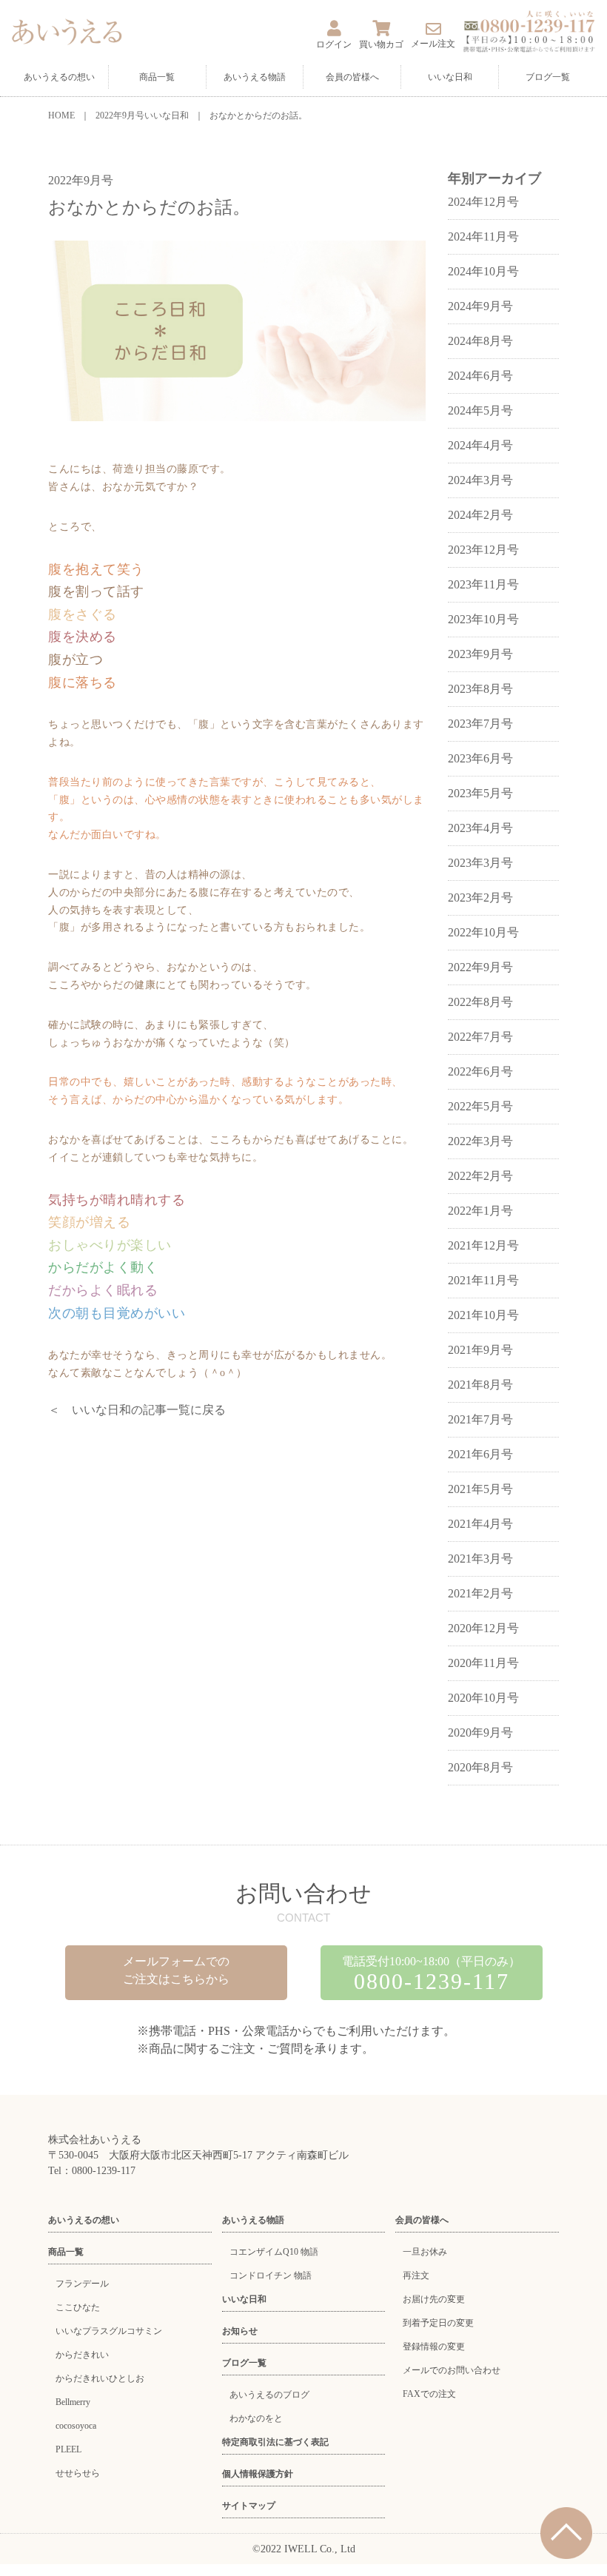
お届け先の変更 (434, 2299)
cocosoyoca (76, 2426)
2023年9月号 (480, 654)
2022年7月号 (480, 1037)
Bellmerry (73, 2402)
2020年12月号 (483, 1628)
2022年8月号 (480, 1002)
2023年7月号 (480, 724)
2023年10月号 (483, 619)
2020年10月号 (483, 1698)
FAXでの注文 (429, 2394)
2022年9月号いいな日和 (142, 115)
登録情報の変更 (434, 2347)
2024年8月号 (480, 341)
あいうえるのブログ (269, 2395)
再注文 (416, 2275)
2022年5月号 (480, 1106)
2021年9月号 (480, 1350)
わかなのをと (256, 2418)
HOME (61, 115)
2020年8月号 (480, 1767)
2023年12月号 (483, 550)
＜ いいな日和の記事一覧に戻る (137, 1410)
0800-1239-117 (432, 1981)
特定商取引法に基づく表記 (275, 2442)
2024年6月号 (480, 376)
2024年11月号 (483, 237)
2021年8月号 (480, 1385)
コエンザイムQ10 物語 (274, 2252)
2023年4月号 (480, 828)
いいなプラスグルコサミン (109, 2331)
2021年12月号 (483, 1245)
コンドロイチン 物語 (271, 2275)
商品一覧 (157, 77)
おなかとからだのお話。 (258, 115)
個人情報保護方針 (258, 2474)
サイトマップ (249, 2506)
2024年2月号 (480, 515)
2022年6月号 (480, 1071)
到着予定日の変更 (438, 2323)
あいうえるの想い (59, 77)
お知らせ (240, 2331)
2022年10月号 (483, 932)
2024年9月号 (480, 306)
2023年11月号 (483, 584)
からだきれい (82, 2355)
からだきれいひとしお (100, 2378)
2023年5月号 (480, 793)
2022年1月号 (480, 1211)
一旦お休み (425, 2252)
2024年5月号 (480, 410)
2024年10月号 (483, 271)
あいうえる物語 (255, 77)
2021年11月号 (483, 1280)
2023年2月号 (480, 898)
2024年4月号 (480, 445)
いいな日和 (450, 77)
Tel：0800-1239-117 (92, 2171)
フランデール (82, 2284)
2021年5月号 (480, 1489)
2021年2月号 (480, 1593)
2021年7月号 (480, 1419)
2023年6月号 (480, 758)
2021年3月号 (480, 1559)
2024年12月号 (483, 202)
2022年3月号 (480, 1141)
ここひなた (78, 2307)
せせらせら (78, 2473)
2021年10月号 (483, 1315)
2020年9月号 (480, 1733)
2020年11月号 (483, 1663)
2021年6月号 (480, 1454)
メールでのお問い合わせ (452, 2370)
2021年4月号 (480, 1524)
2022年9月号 (480, 967)
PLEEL (68, 2449)
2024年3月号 (480, 480)
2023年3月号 (480, 863)
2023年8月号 (480, 689)
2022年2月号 (480, 1176)
